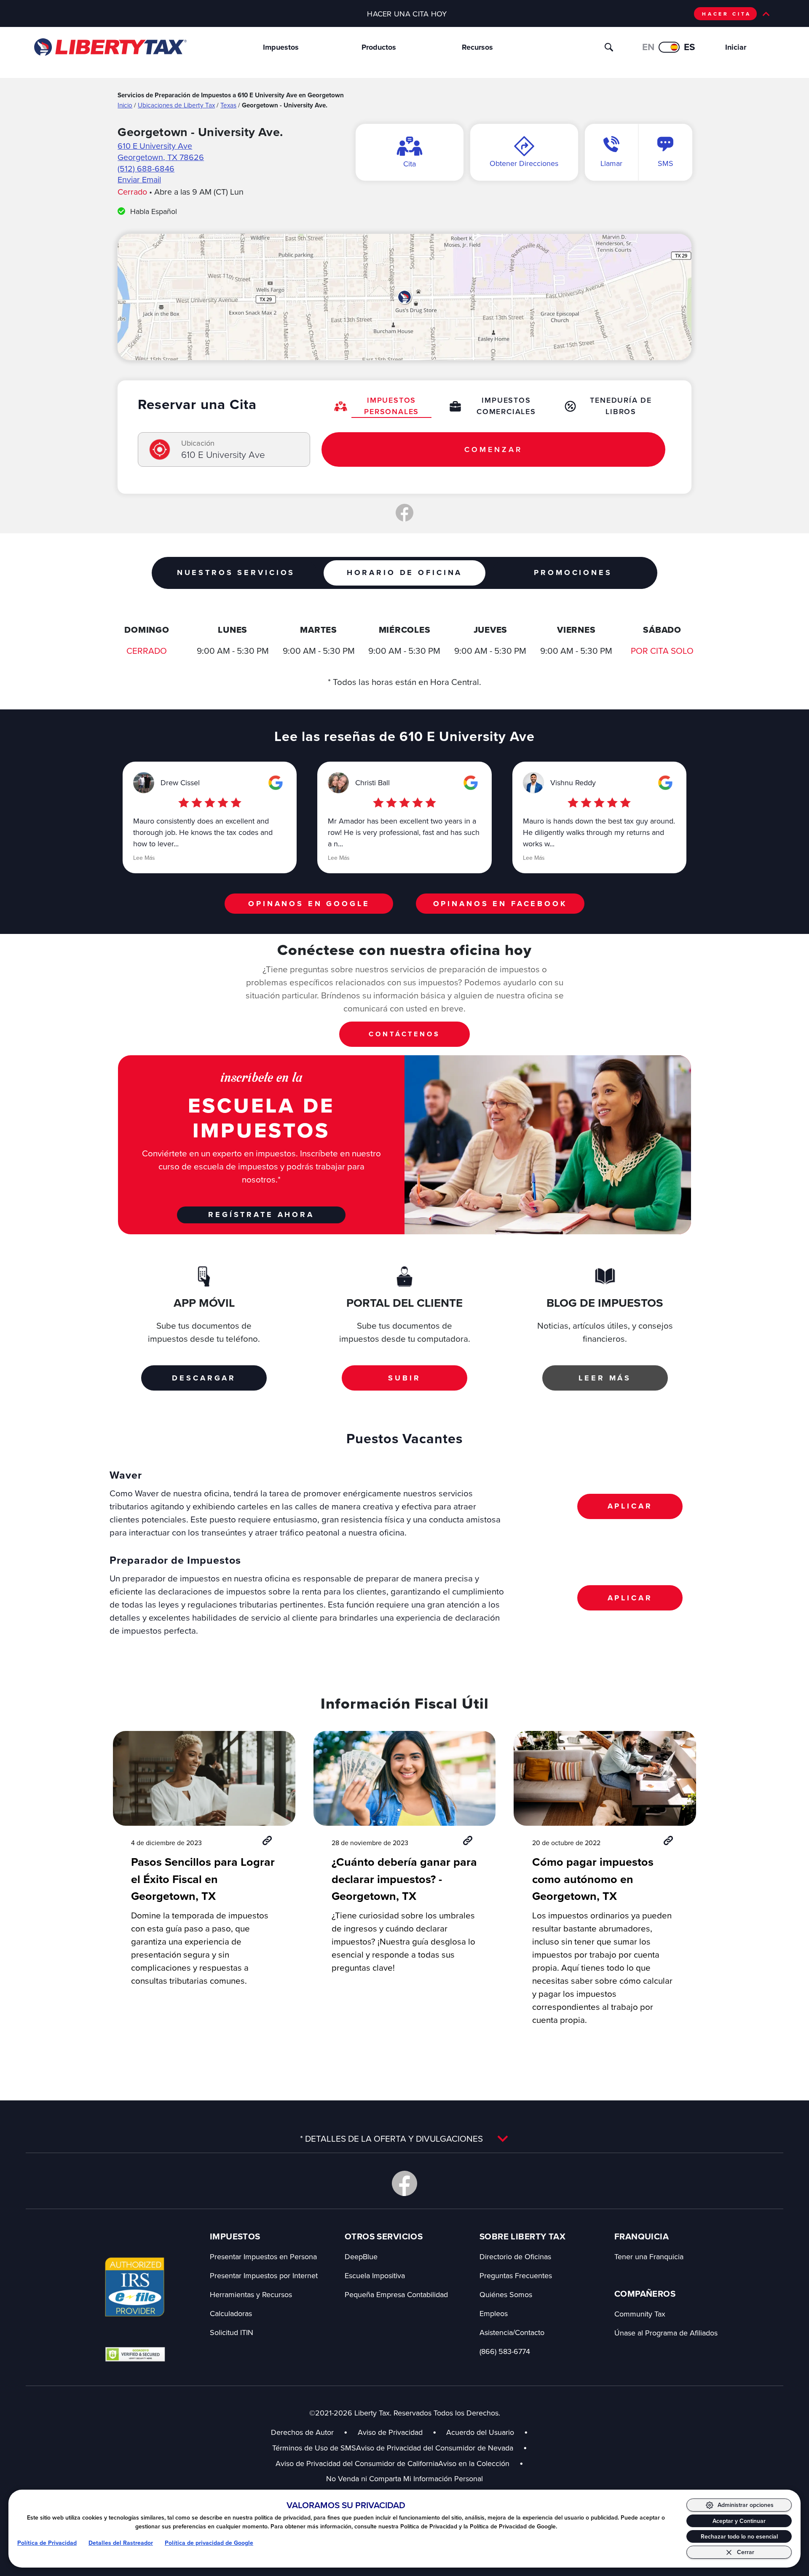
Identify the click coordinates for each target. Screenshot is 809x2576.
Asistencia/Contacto (512, 2332)
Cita (410, 164)
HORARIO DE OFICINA (404, 572)
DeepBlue (361, 2256)
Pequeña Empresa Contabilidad (396, 2294)
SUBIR (404, 1378)
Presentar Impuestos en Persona (263, 2256)
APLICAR (630, 1506)
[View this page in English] (669, 47)
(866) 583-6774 (505, 2351)
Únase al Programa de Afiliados (666, 2333)
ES (690, 47)
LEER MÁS (605, 1378)
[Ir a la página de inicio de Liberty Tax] (110, 47)
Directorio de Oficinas (515, 2256)
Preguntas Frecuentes (516, 2275)
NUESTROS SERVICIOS (236, 572)
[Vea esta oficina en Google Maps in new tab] (276, 783)
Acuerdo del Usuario (480, 2432)
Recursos (477, 47)
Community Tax (640, 2314)
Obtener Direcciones (524, 163)
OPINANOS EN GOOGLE (309, 904)
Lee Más (144, 858)
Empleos (494, 2313)
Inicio (125, 105)
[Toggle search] (609, 47)
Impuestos (281, 47)
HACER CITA (727, 14)
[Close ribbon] (766, 14)
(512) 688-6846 (146, 168)
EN (648, 47)
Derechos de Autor (302, 2432)
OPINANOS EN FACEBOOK (500, 904)
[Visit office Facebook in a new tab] (404, 513)
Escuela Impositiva (375, 2275)
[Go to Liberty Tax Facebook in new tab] (404, 2183)
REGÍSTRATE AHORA (261, 1214)
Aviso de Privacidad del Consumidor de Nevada (442, 2448)
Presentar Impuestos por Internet (264, 2275)
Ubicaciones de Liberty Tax (176, 105)
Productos (379, 47)
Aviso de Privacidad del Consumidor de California (357, 2463)
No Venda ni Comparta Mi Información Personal (404, 2478)
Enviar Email (139, 179)
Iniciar (736, 47)
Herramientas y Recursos (251, 2294)
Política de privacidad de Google (209, 2543)
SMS (666, 163)
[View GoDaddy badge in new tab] (135, 2354)
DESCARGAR (204, 1378)
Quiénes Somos (506, 2294)
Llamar (611, 163)
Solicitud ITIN (232, 2332)
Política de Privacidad (47, 2543)
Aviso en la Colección (481, 2463)
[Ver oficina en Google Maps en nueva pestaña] (404, 297)
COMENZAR (493, 449)
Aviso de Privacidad (390, 2432)
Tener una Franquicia (649, 2256)
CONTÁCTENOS (404, 1034)
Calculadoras (231, 2313)
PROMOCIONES (573, 572)
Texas (228, 105)
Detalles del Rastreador (121, 2543)
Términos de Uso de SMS (314, 2448)
